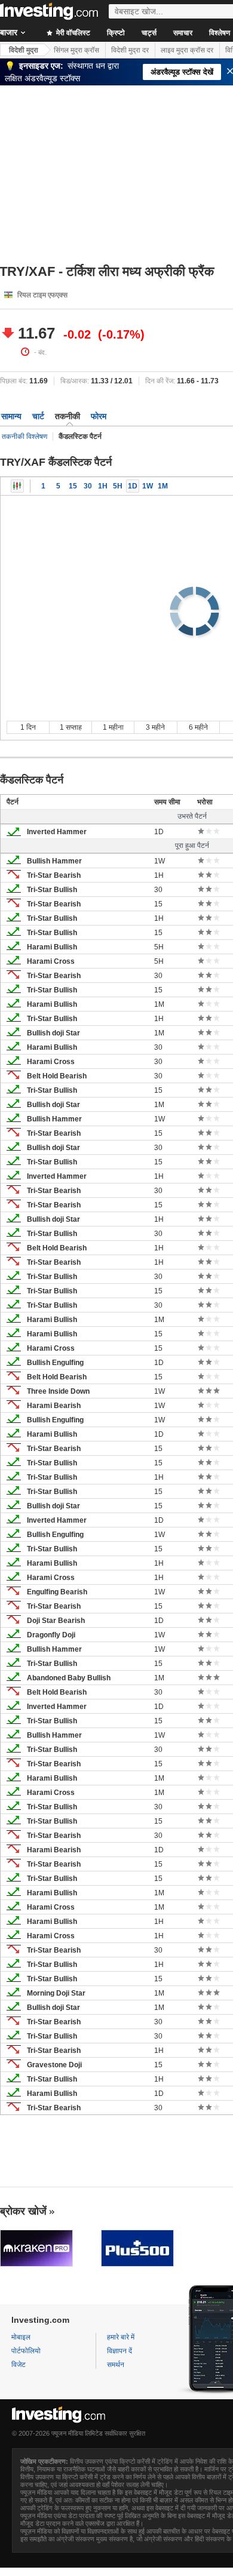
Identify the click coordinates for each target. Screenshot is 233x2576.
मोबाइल (21, 2337)
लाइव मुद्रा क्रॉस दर (187, 50)
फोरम (99, 416)
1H (103, 486)
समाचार (183, 33)
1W (148, 486)
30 (88, 486)
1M (163, 486)
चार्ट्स (149, 33)
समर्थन (116, 2365)
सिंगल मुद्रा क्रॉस (76, 50)
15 (73, 486)
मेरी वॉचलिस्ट (72, 33)
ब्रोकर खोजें (23, 2211)
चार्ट (38, 416)
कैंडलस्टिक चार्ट (17, 486)
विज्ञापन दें (119, 2351)
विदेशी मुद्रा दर (130, 50)
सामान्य (11, 416)
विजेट (19, 2365)
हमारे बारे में (121, 2337)
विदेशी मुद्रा (24, 50)
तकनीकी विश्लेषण (24, 436)
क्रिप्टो (116, 33)
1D (133, 486)
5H (118, 486)
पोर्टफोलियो (26, 2351)
